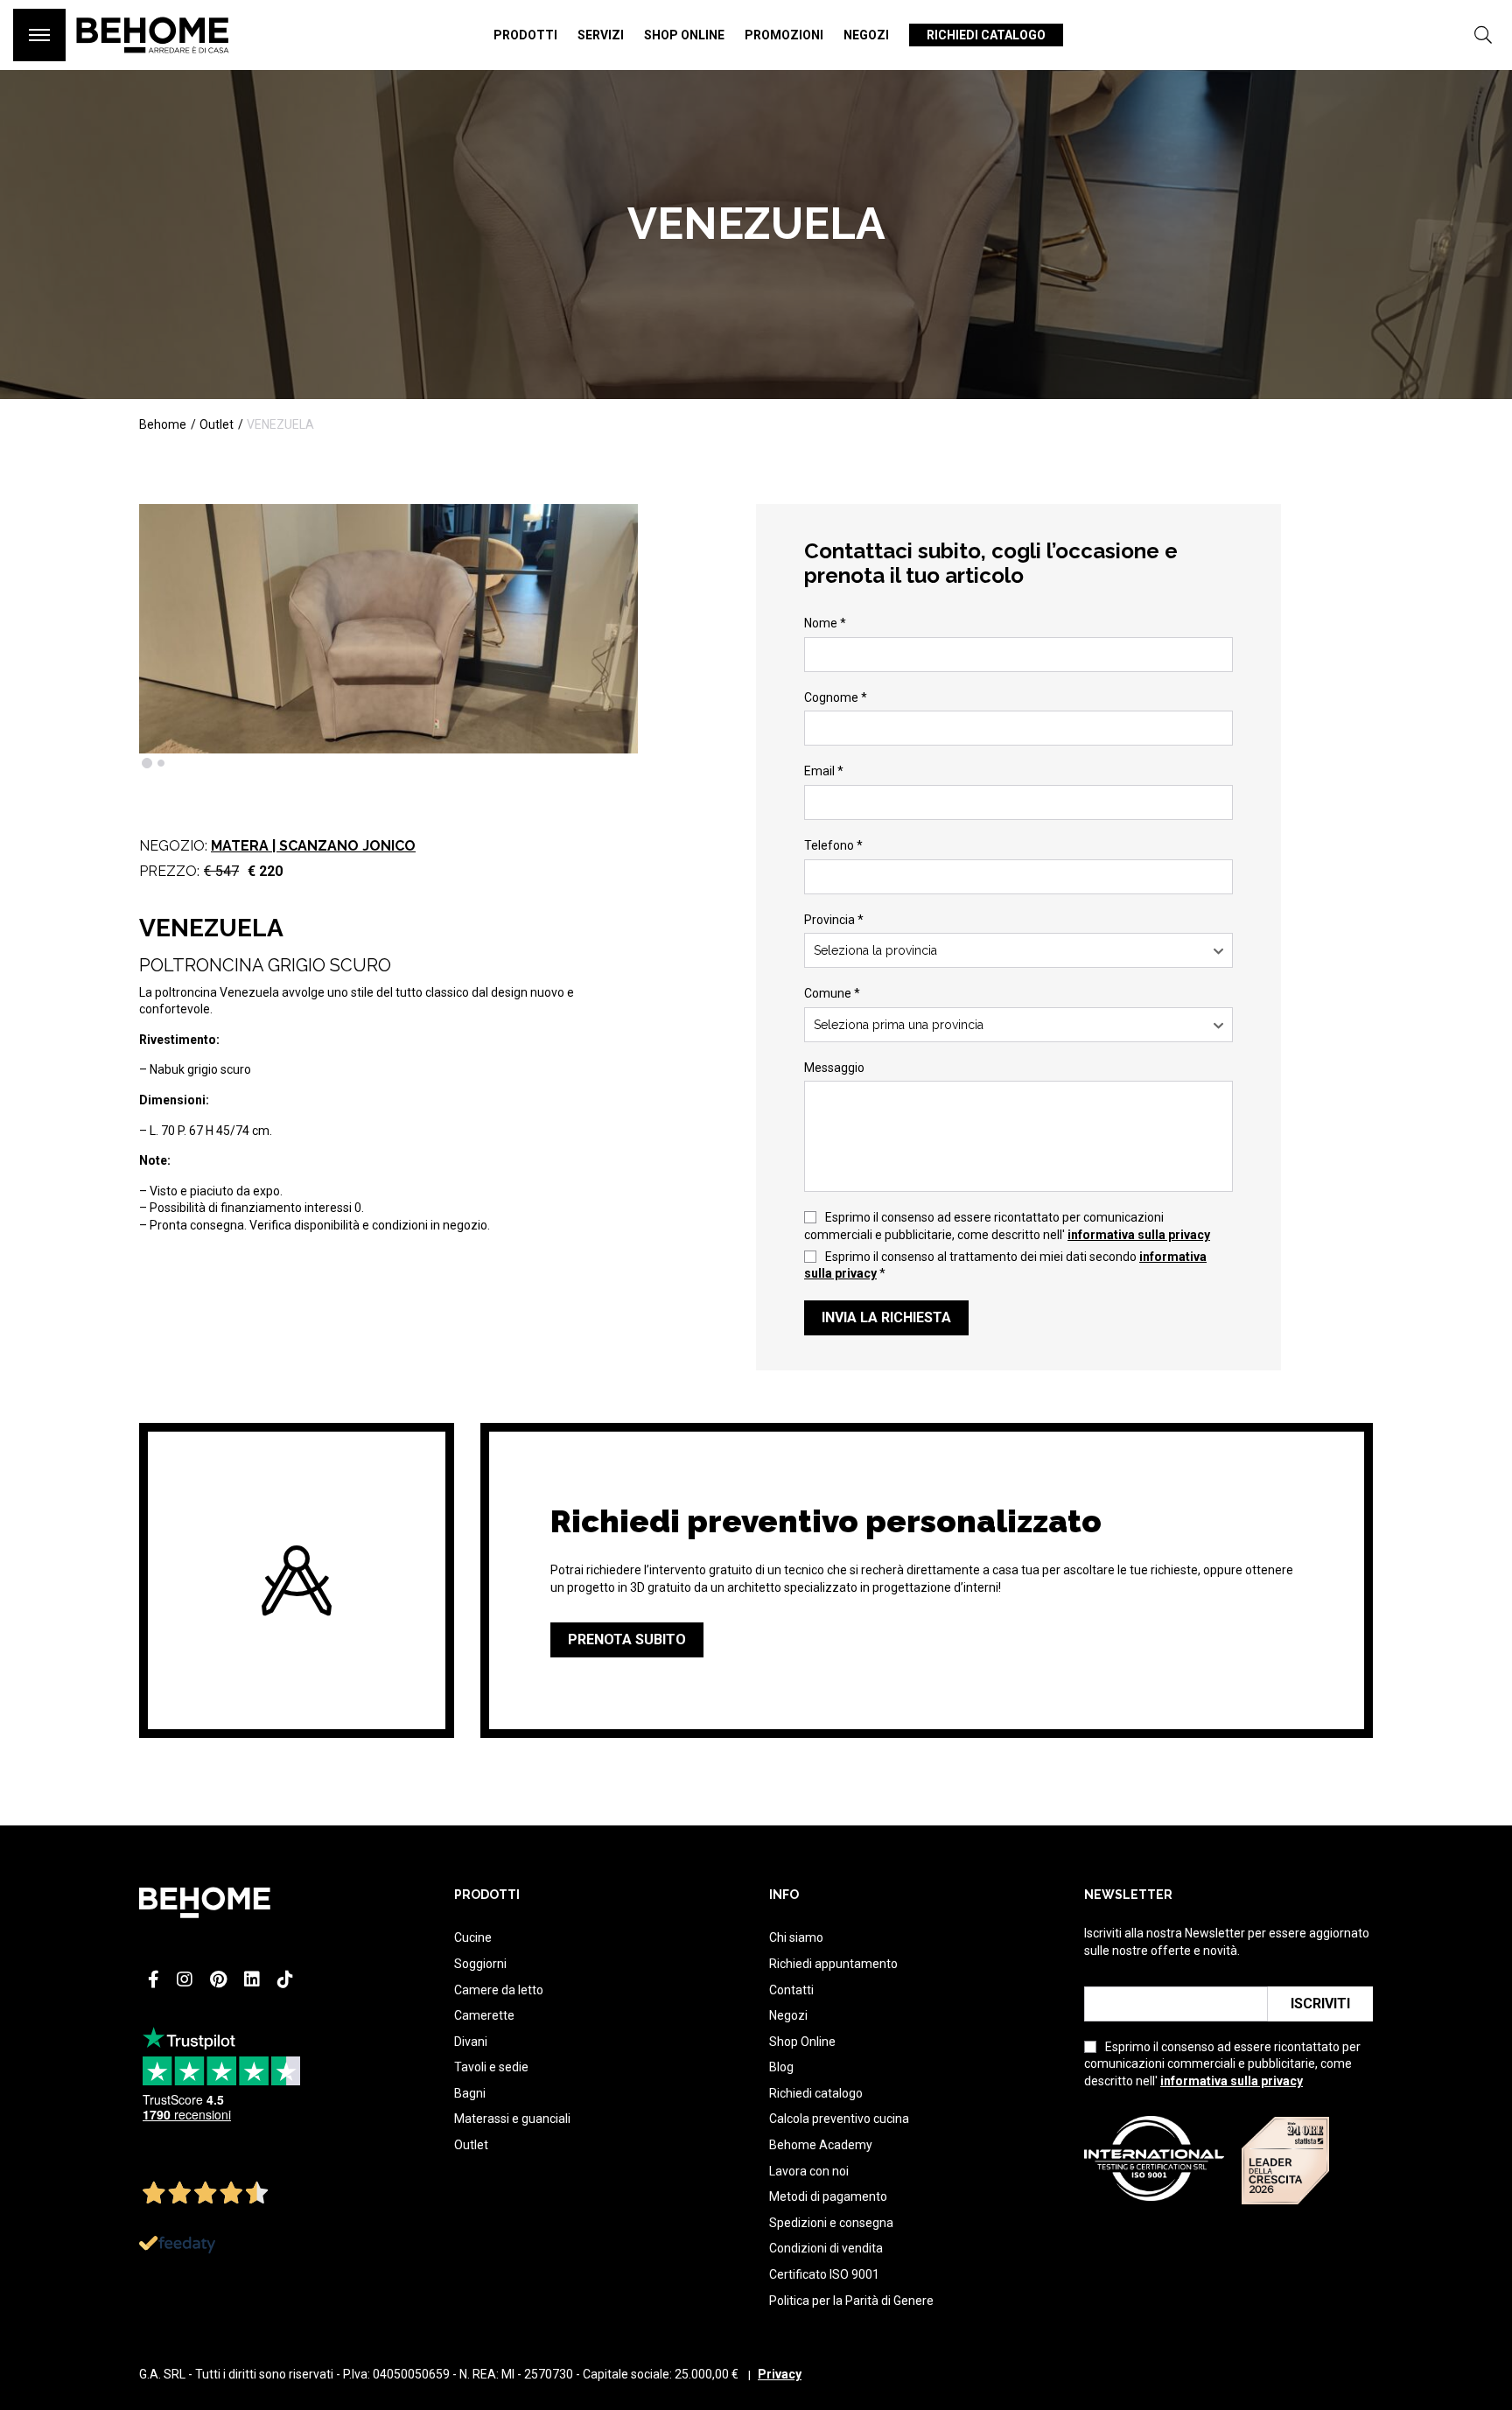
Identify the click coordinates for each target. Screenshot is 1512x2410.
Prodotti (525, 35)
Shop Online (802, 2042)
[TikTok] (285, 1979)
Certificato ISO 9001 (824, 2274)
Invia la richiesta (886, 1317)
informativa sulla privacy (1139, 1235)
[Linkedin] (252, 1979)
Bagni (470, 2093)
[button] (147, 763)
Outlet (471, 2145)
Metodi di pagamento (828, 2196)
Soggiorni (480, 1964)
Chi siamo (796, 1937)
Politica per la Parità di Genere (851, 2301)
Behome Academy (821, 2145)
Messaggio (834, 1068)
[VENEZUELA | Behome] (153, 61)
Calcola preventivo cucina (839, 2119)
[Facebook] (154, 1979)
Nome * (825, 623)
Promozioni (784, 35)
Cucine (473, 1937)
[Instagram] (185, 1979)
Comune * (832, 993)
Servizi (601, 35)
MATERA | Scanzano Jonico (313, 846)
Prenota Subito (627, 1639)
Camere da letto (499, 1990)
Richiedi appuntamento (833, 1964)
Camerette (484, 2015)
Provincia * (834, 920)
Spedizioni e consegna (831, 2223)
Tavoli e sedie (491, 2067)
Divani (471, 2042)
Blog (781, 2067)
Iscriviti (1320, 2004)
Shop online (684, 35)
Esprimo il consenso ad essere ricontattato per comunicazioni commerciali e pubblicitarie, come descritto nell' (1007, 1226)
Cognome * (836, 697)
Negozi (866, 35)
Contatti (791, 1990)
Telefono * (833, 845)
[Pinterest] (218, 1979)
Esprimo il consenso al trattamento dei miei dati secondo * (1005, 1265)
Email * (824, 771)
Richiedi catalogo (986, 35)
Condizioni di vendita (826, 2248)
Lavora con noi (809, 2171)
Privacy (780, 2374)
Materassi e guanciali (512, 2119)
